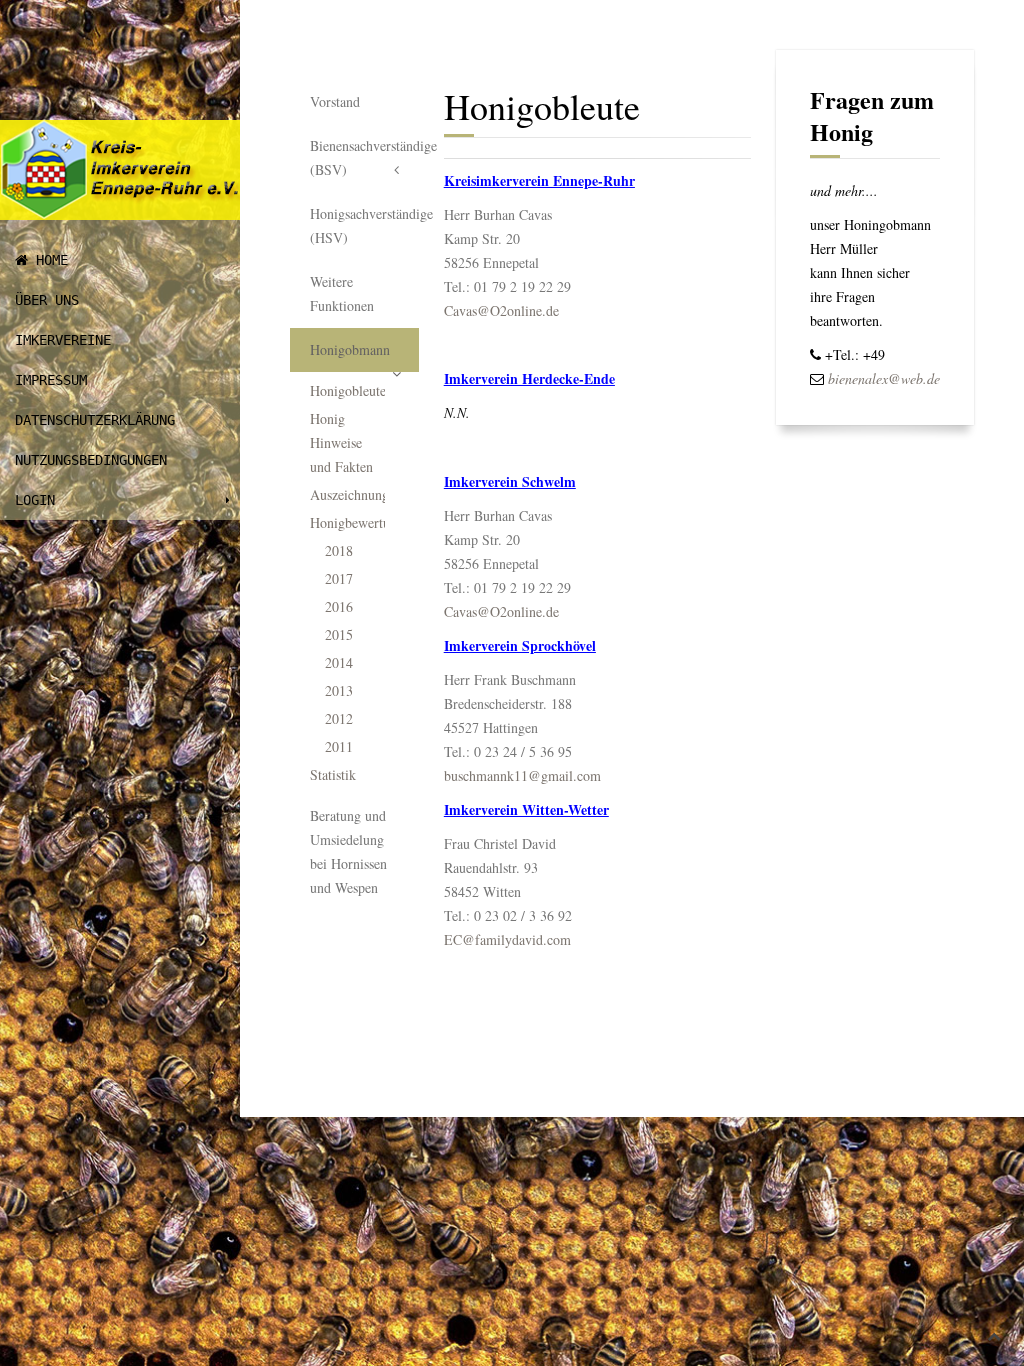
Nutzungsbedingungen (91, 460)
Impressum (51, 380)
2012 (339, 718)
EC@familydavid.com (507, 939)
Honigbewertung (347, 522)
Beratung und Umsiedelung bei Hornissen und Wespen (348, 851)
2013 (339, 690)
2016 (339, 606)
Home (48, 260)
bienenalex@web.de (884, 378)
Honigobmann (350, 349)
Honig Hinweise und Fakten (341, 442)
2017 (339, 578)
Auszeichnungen (347, 494)
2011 (339, 746)
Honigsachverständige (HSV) (364, 225)
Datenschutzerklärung (95, 420)
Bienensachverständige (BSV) (364, 157)
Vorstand (335, 101)
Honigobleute (347, 390)
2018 (339, 550)
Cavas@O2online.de (501, 310)
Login (35, 500)
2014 (339, 662)
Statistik (333, 774)
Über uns (47, 300)
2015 (339, 634)
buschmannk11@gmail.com (522, 775)
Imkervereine (63, 340)
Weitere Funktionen (342, 293)
